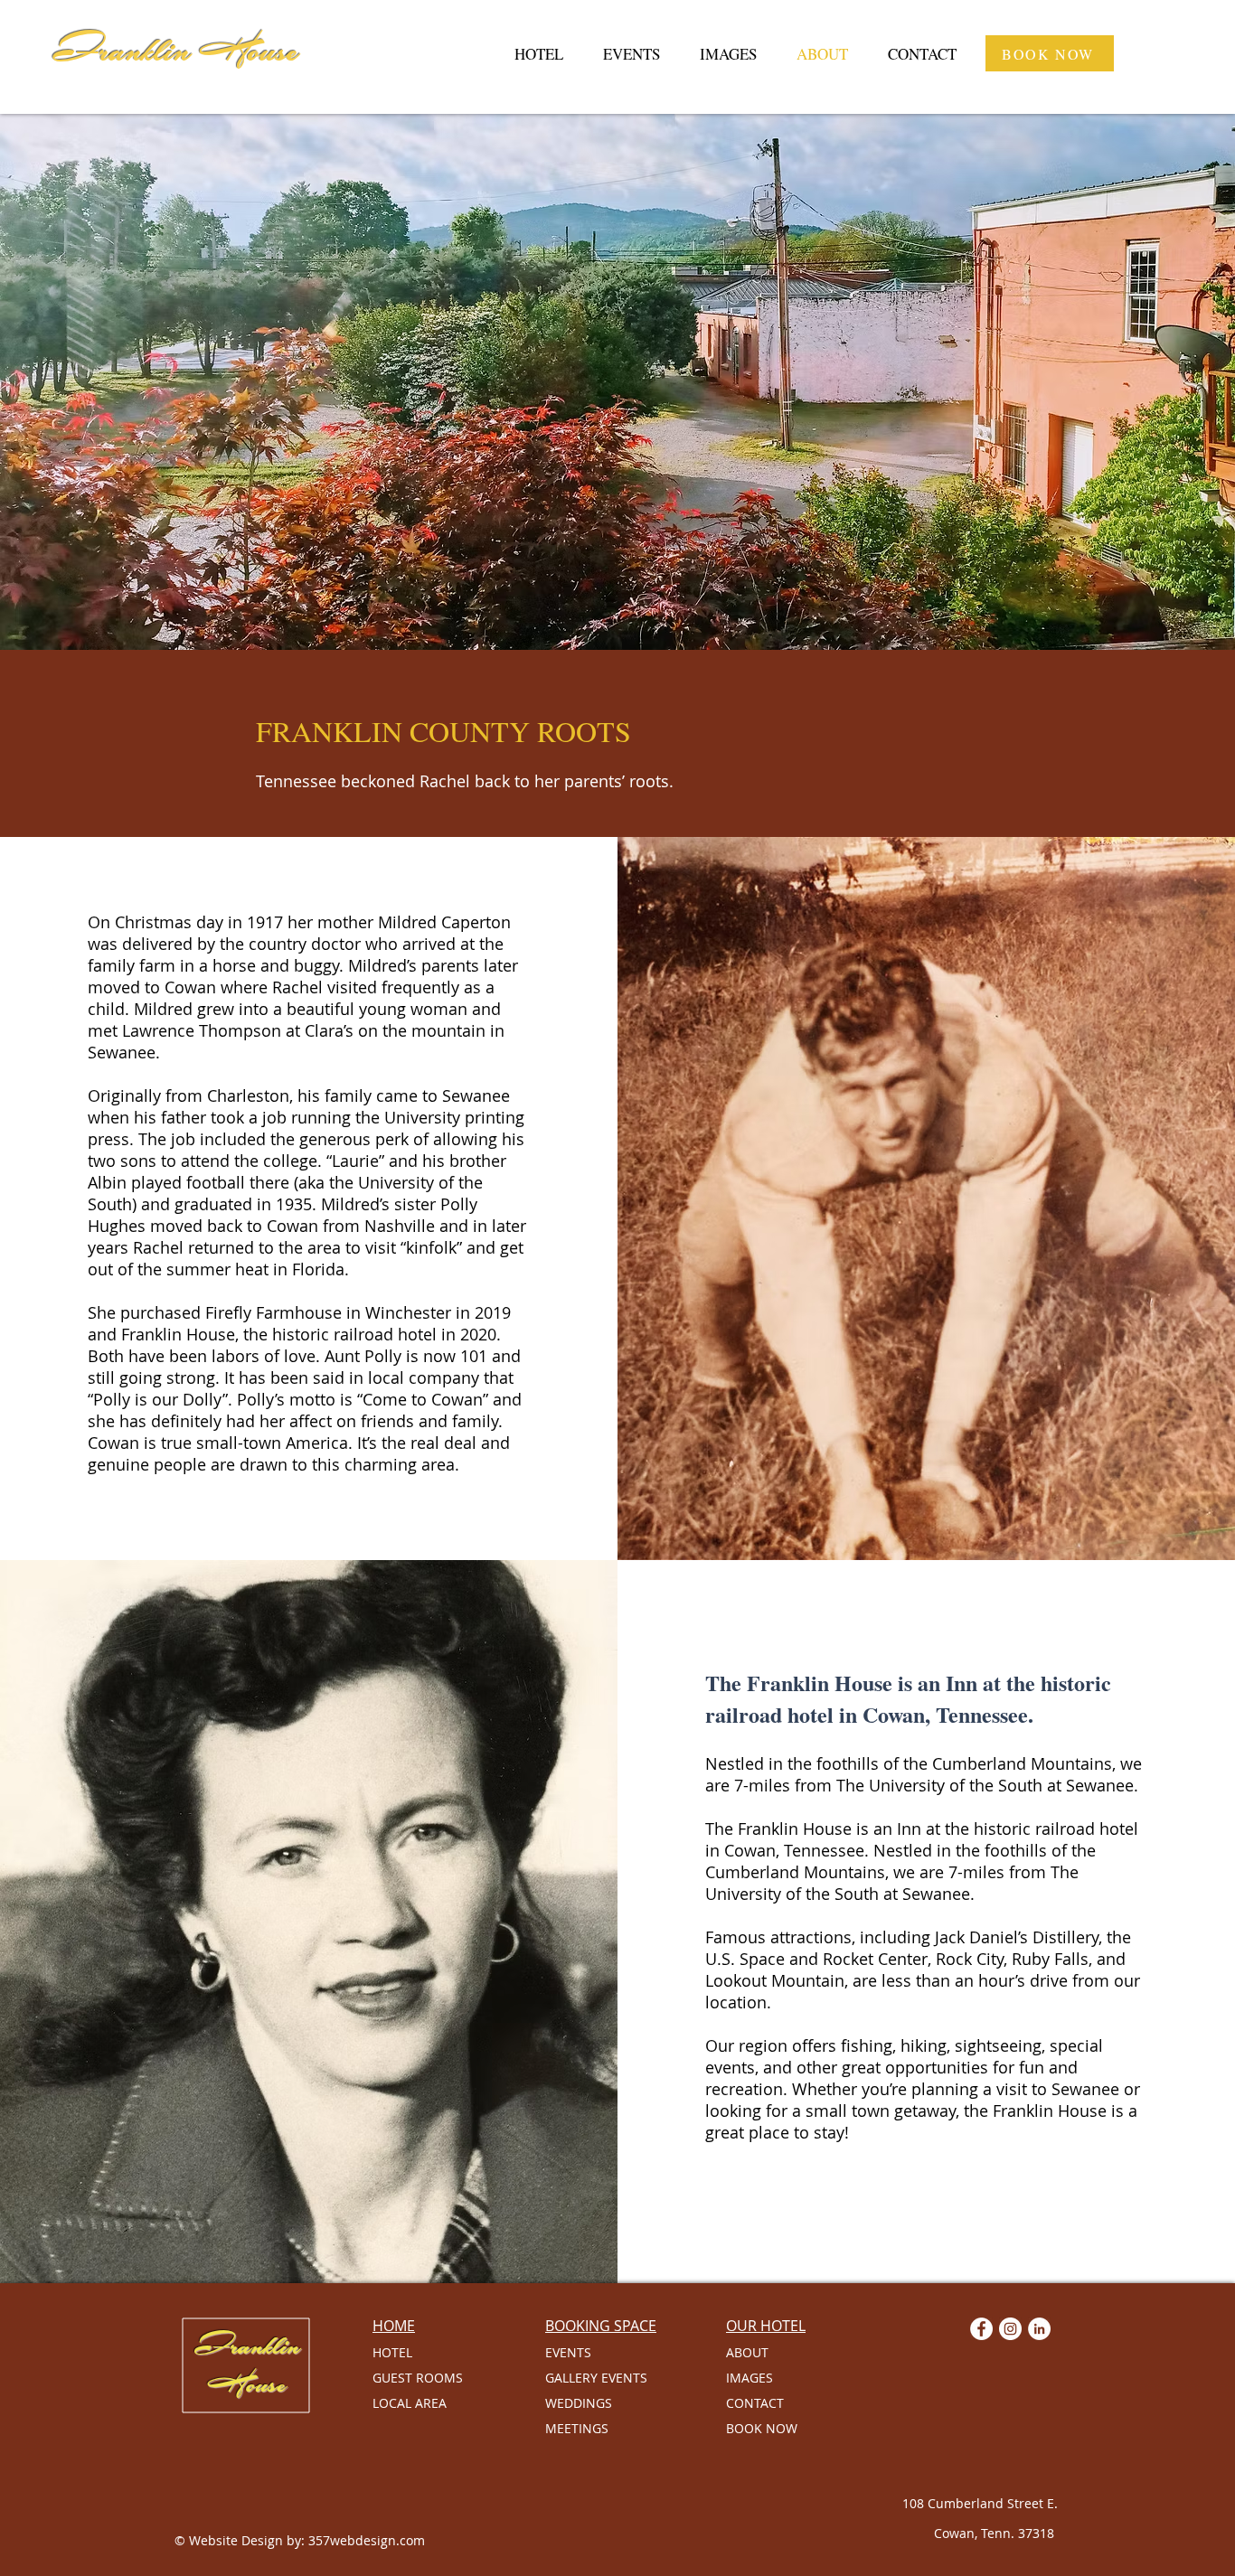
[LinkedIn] (1039, 2329)
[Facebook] (981, 2329)
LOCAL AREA (410, 2403)
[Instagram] (1010, 2329)
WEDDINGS (579, 2403)
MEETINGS (577, 2428)
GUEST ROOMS (418, 2378)
